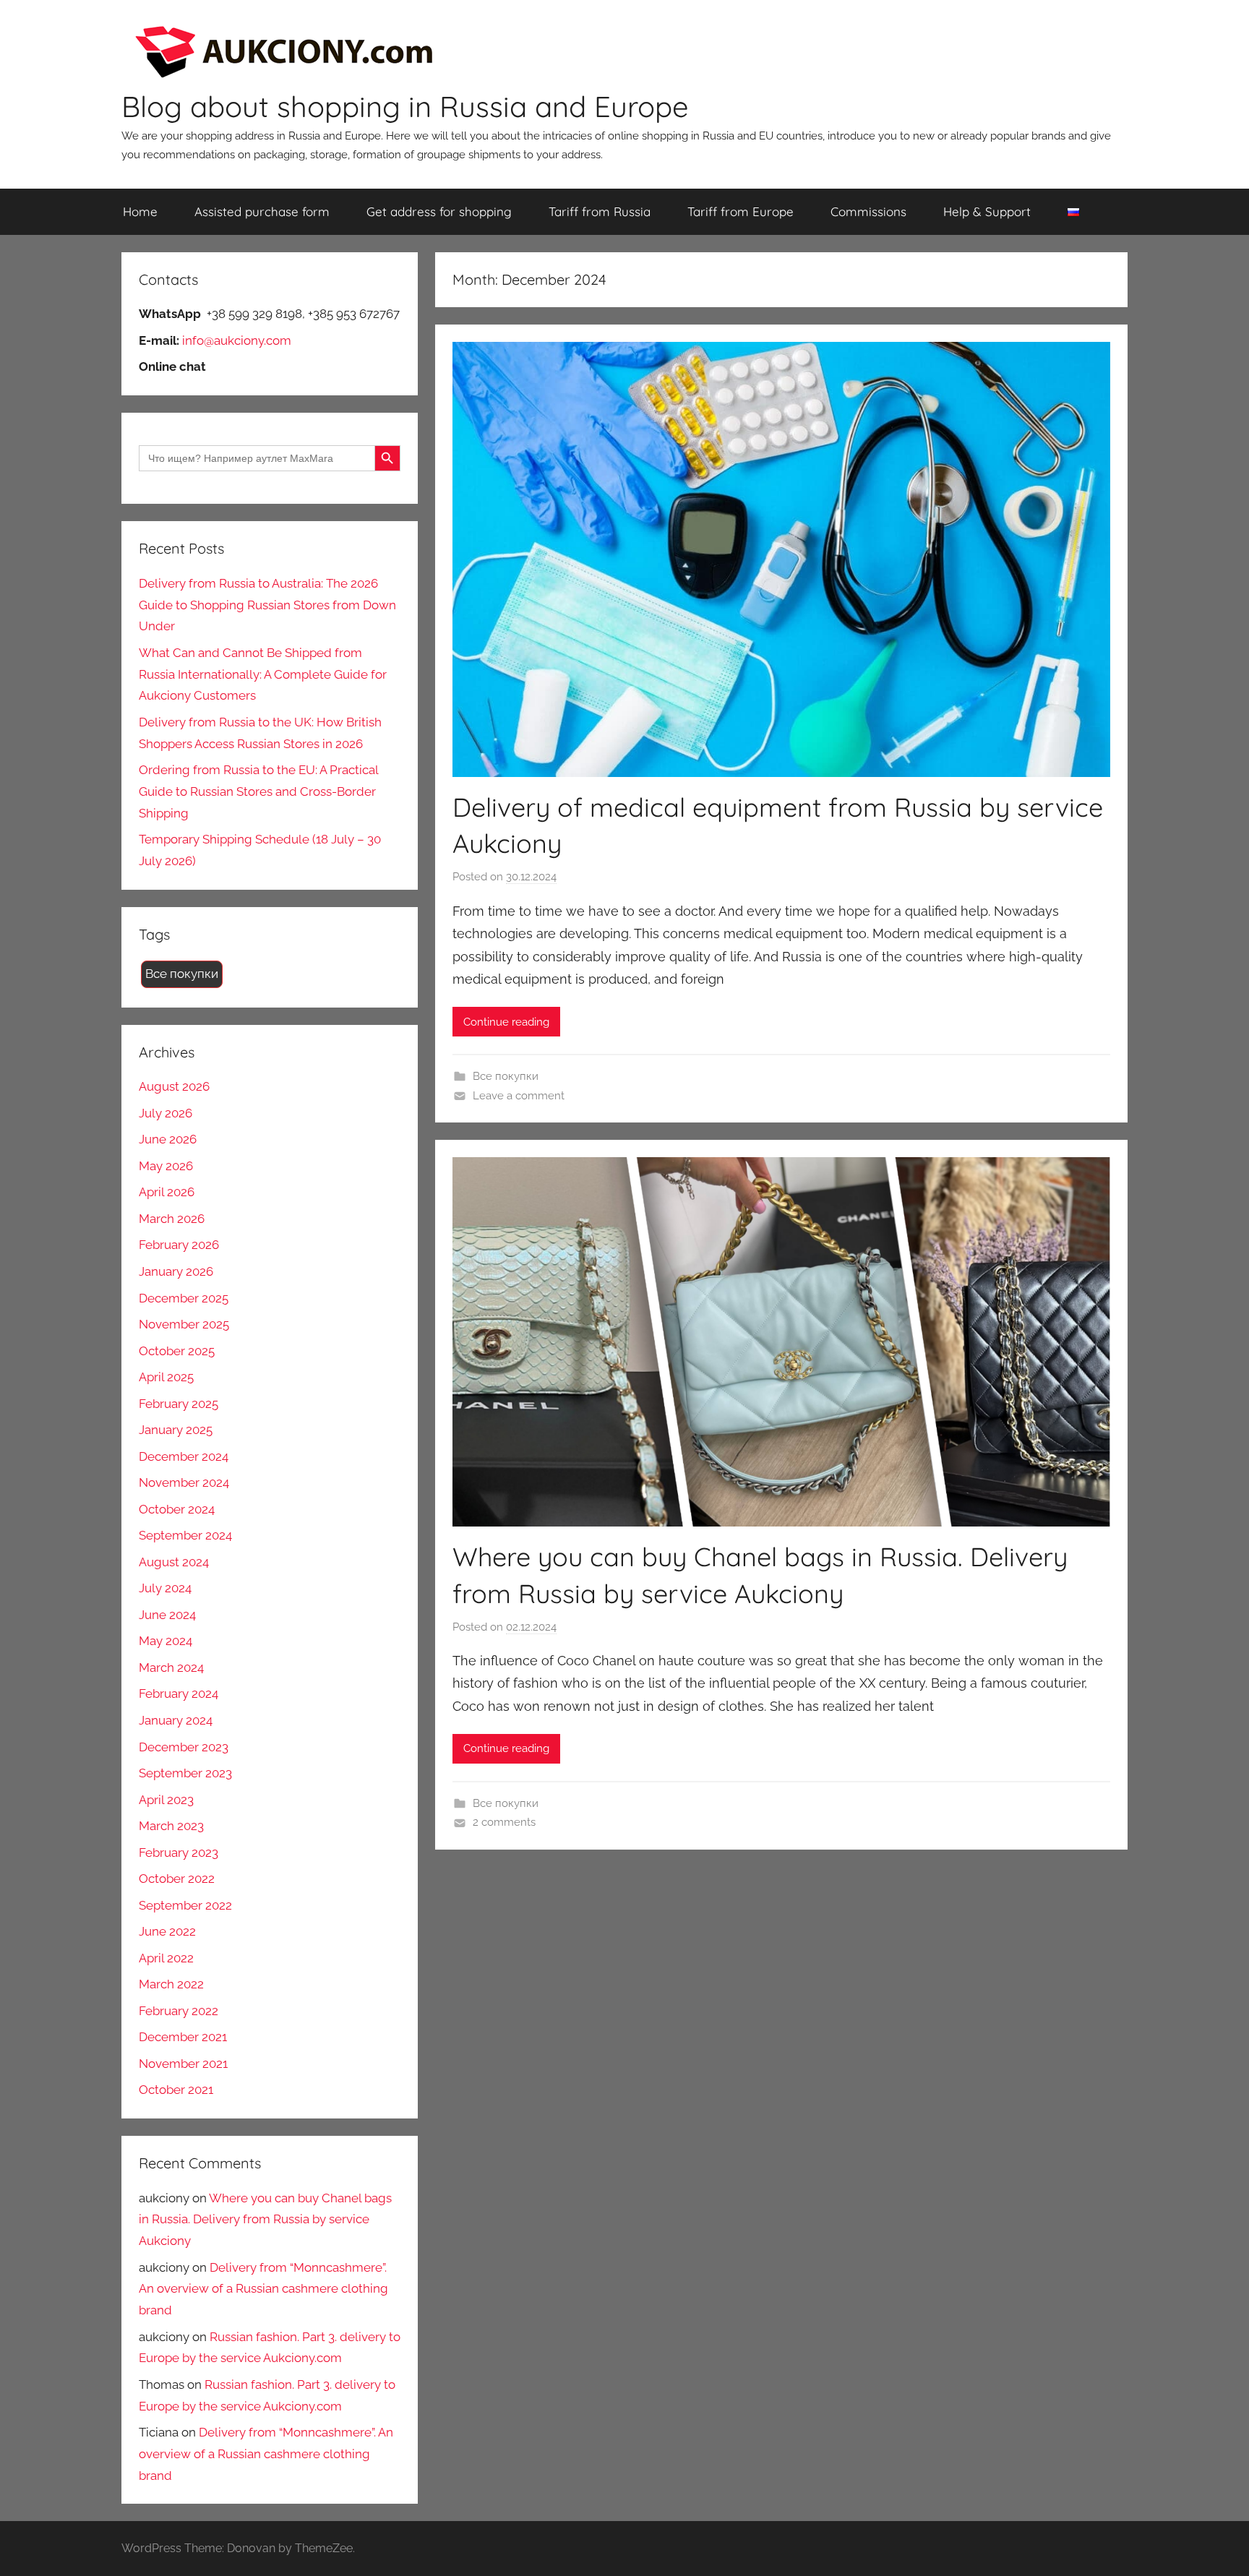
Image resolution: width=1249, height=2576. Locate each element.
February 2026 (179, 1245)
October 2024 (177, 1509)
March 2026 (172, 1219)
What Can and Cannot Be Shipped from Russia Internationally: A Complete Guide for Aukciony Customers (263, 674)
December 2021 (183, 2037)
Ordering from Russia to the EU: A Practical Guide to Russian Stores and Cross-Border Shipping (258, 791)
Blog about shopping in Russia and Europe (405, 106)
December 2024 (184, 1456)
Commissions (868, 211)
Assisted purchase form (262, 211)
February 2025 (179, 1404)
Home (140, 211)
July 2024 (165, 1588)
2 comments (504, 1822)
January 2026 (176, 1271)
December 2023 (184, 1747)
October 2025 (177, 1351)
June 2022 (167, 1931)
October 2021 (176, 2090)
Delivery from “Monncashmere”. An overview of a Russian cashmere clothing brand (263, 2289)
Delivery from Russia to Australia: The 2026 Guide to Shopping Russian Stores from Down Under (267, 605)
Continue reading (506, 1022)
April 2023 (166, 1800)
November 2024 (184, 1482)
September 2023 (185, 1773)
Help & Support (987, 211)
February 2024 (179, 1693)
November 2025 (184, 1324)
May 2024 (166, 1641)
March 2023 (171, 1826)
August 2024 (174, 1562)
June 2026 (168, 1139)
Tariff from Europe (741, 211)
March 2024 (171, 1667)
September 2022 (185, 1905)
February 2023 (179, 1852)
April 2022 (166, 1958)
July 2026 (166, 1113)
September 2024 (185, 1535)
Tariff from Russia (600, 211)
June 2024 (167, 1615)
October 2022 (177, 1879)
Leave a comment (519, 1096)
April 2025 (166, 1377)
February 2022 (179, 2011)
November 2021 (183, 2064)
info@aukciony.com (237, 340)
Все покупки (506, 1076)
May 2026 (166, 1166)
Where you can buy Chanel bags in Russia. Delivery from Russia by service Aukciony (265, 2220)
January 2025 (176, 1430)
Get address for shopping (439, 211)
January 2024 (176, 1720)
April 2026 (167, 1192)
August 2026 (174, 1086)
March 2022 (171, 1984)
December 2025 (184, 1298)
